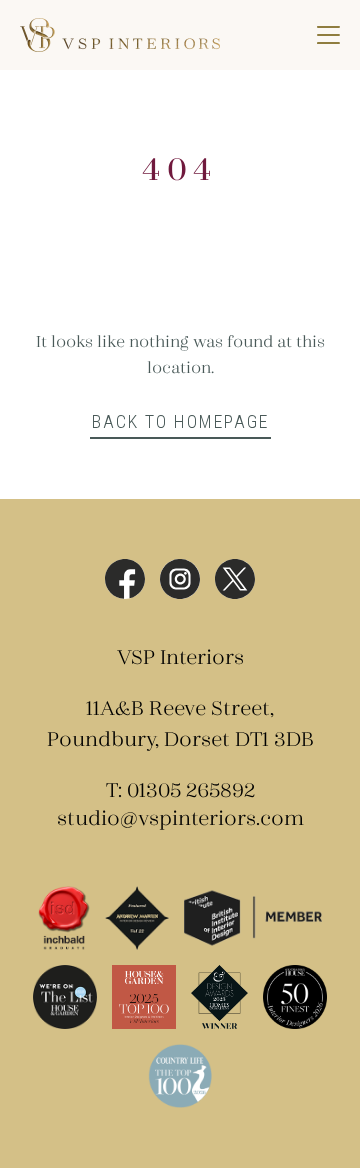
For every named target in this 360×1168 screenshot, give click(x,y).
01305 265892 (191, 791)
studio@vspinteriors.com (180, 819)
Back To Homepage (180, 421)
